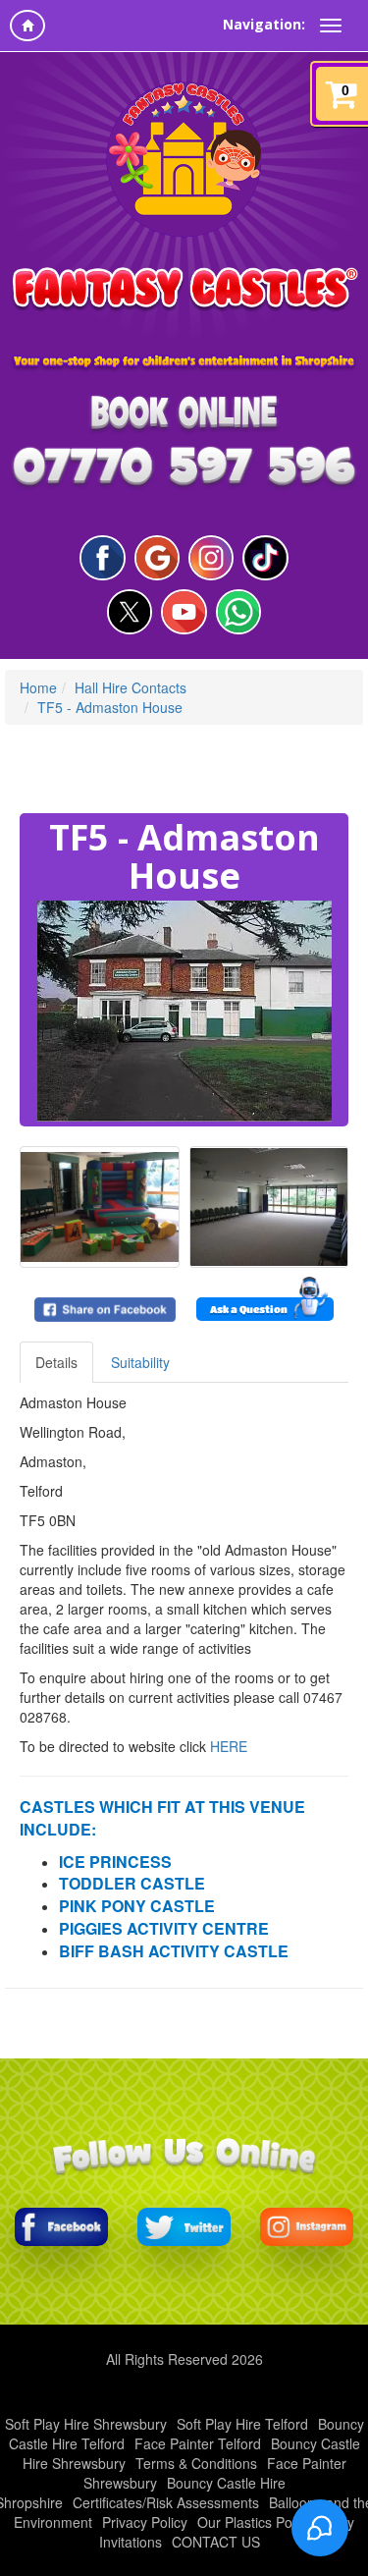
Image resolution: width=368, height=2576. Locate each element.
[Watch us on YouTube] (184, 612)
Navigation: (264, 24)
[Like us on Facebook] (102, 558)
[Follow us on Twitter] (184, 2227)
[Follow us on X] (130, 612)
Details (56, 1362)
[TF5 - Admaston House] (184, 1011)
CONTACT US (216, 2542)
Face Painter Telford (198, 2443)
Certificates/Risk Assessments (166, 2502)
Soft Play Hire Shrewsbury (86, 2424)
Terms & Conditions (196, 2463)
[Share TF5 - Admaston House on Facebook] (105, 1310)
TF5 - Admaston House (110, 707)
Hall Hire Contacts (131, 687)
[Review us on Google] (157, 558)
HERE (229, 1746)
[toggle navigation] (331, 26)
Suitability (140, 1362)
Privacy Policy (145, 2522)
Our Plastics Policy (255, 2522)
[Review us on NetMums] (265, 558)
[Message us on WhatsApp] (238, 612)
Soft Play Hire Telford (242, 2424)
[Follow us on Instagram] (211, 558)
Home (38, 687)
